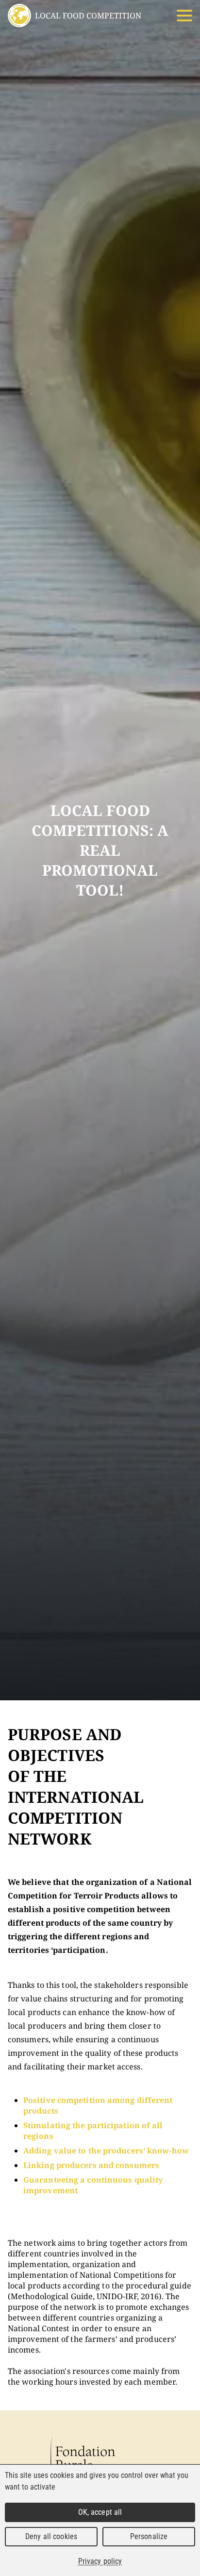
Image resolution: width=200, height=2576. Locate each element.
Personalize (149, 2536)
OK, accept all (100, 2512)
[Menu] (184, 16)
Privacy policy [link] (100, 2561)
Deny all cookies (51, 2536)
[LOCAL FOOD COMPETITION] (19, 16)
